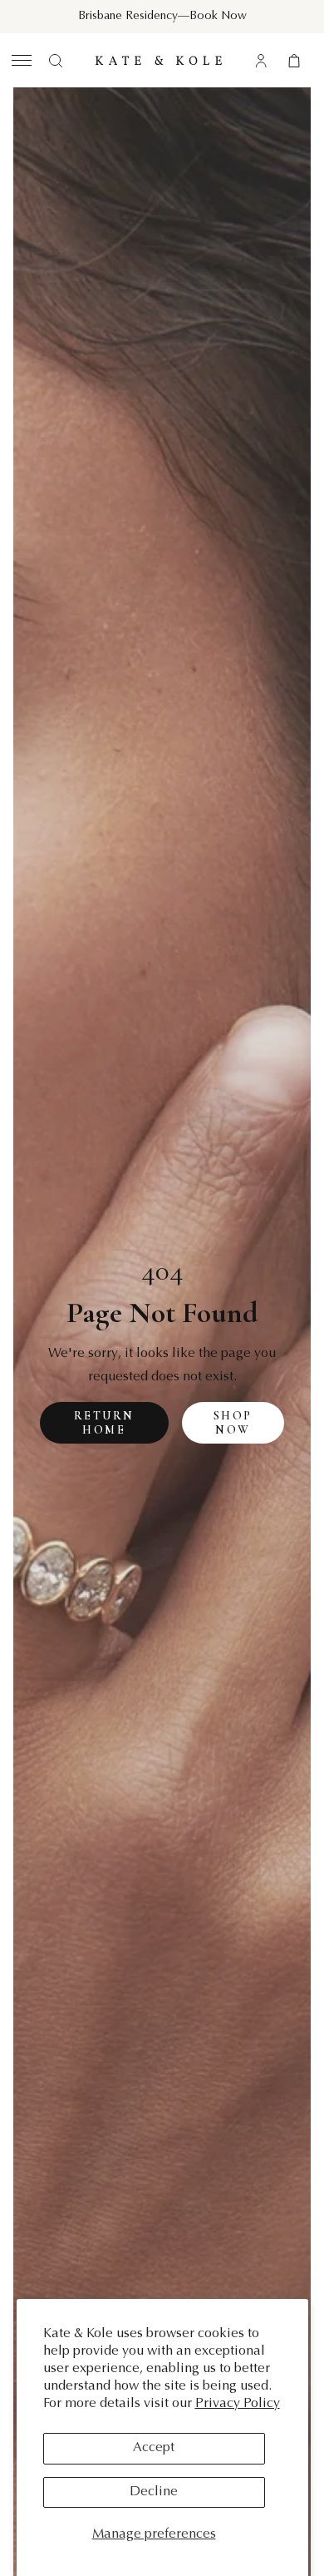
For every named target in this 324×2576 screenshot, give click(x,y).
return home (104, 1423)
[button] (20, 60)
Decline (154, 2492)
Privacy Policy (238, 2404)
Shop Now (233, 1423)
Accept (154, 2448)
